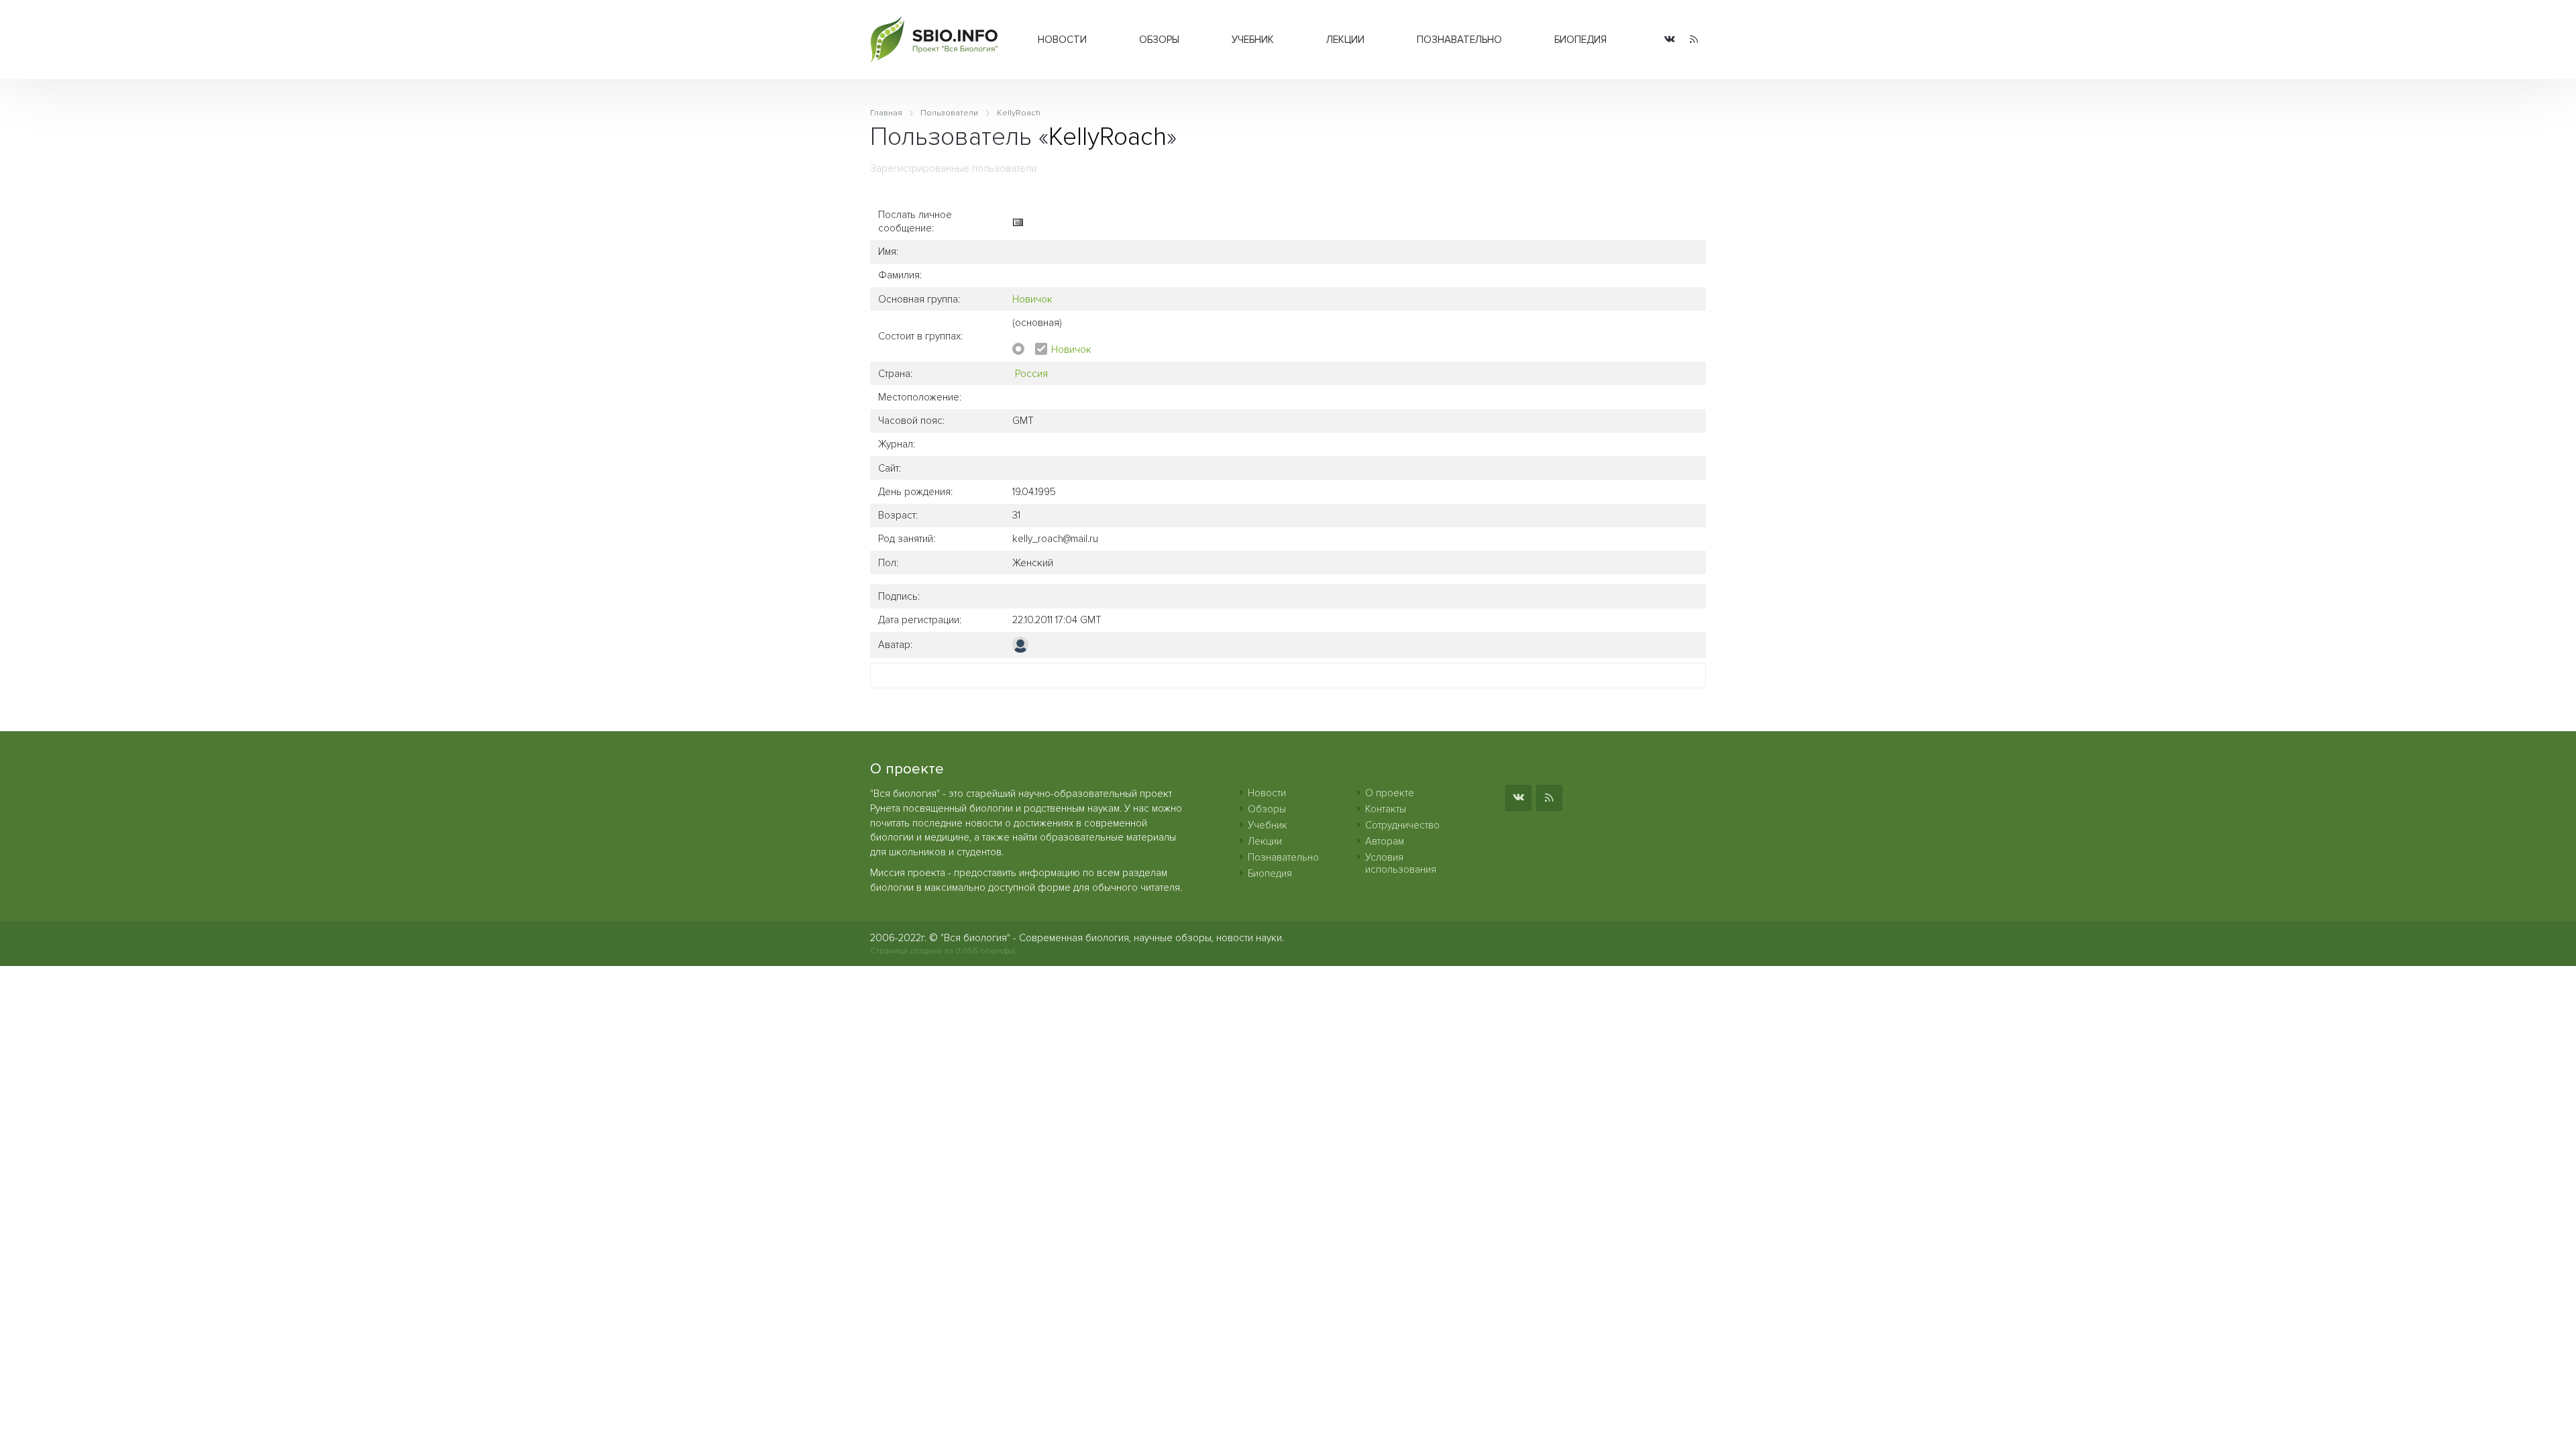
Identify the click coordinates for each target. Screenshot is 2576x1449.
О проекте (1390, 793)
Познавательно (1459, 40)
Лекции (1345, 40)
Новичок (1032, 299)
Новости (1062, 40)
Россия (1031, 374)
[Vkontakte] (1670, 40)
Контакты (1386, 809)
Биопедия (1580, 40)
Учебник (1253, 40)
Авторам (1385, 841)
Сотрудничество (1402, 825)
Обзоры (1159, 40)
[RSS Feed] (1694, 40)
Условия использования (1401, 863)
